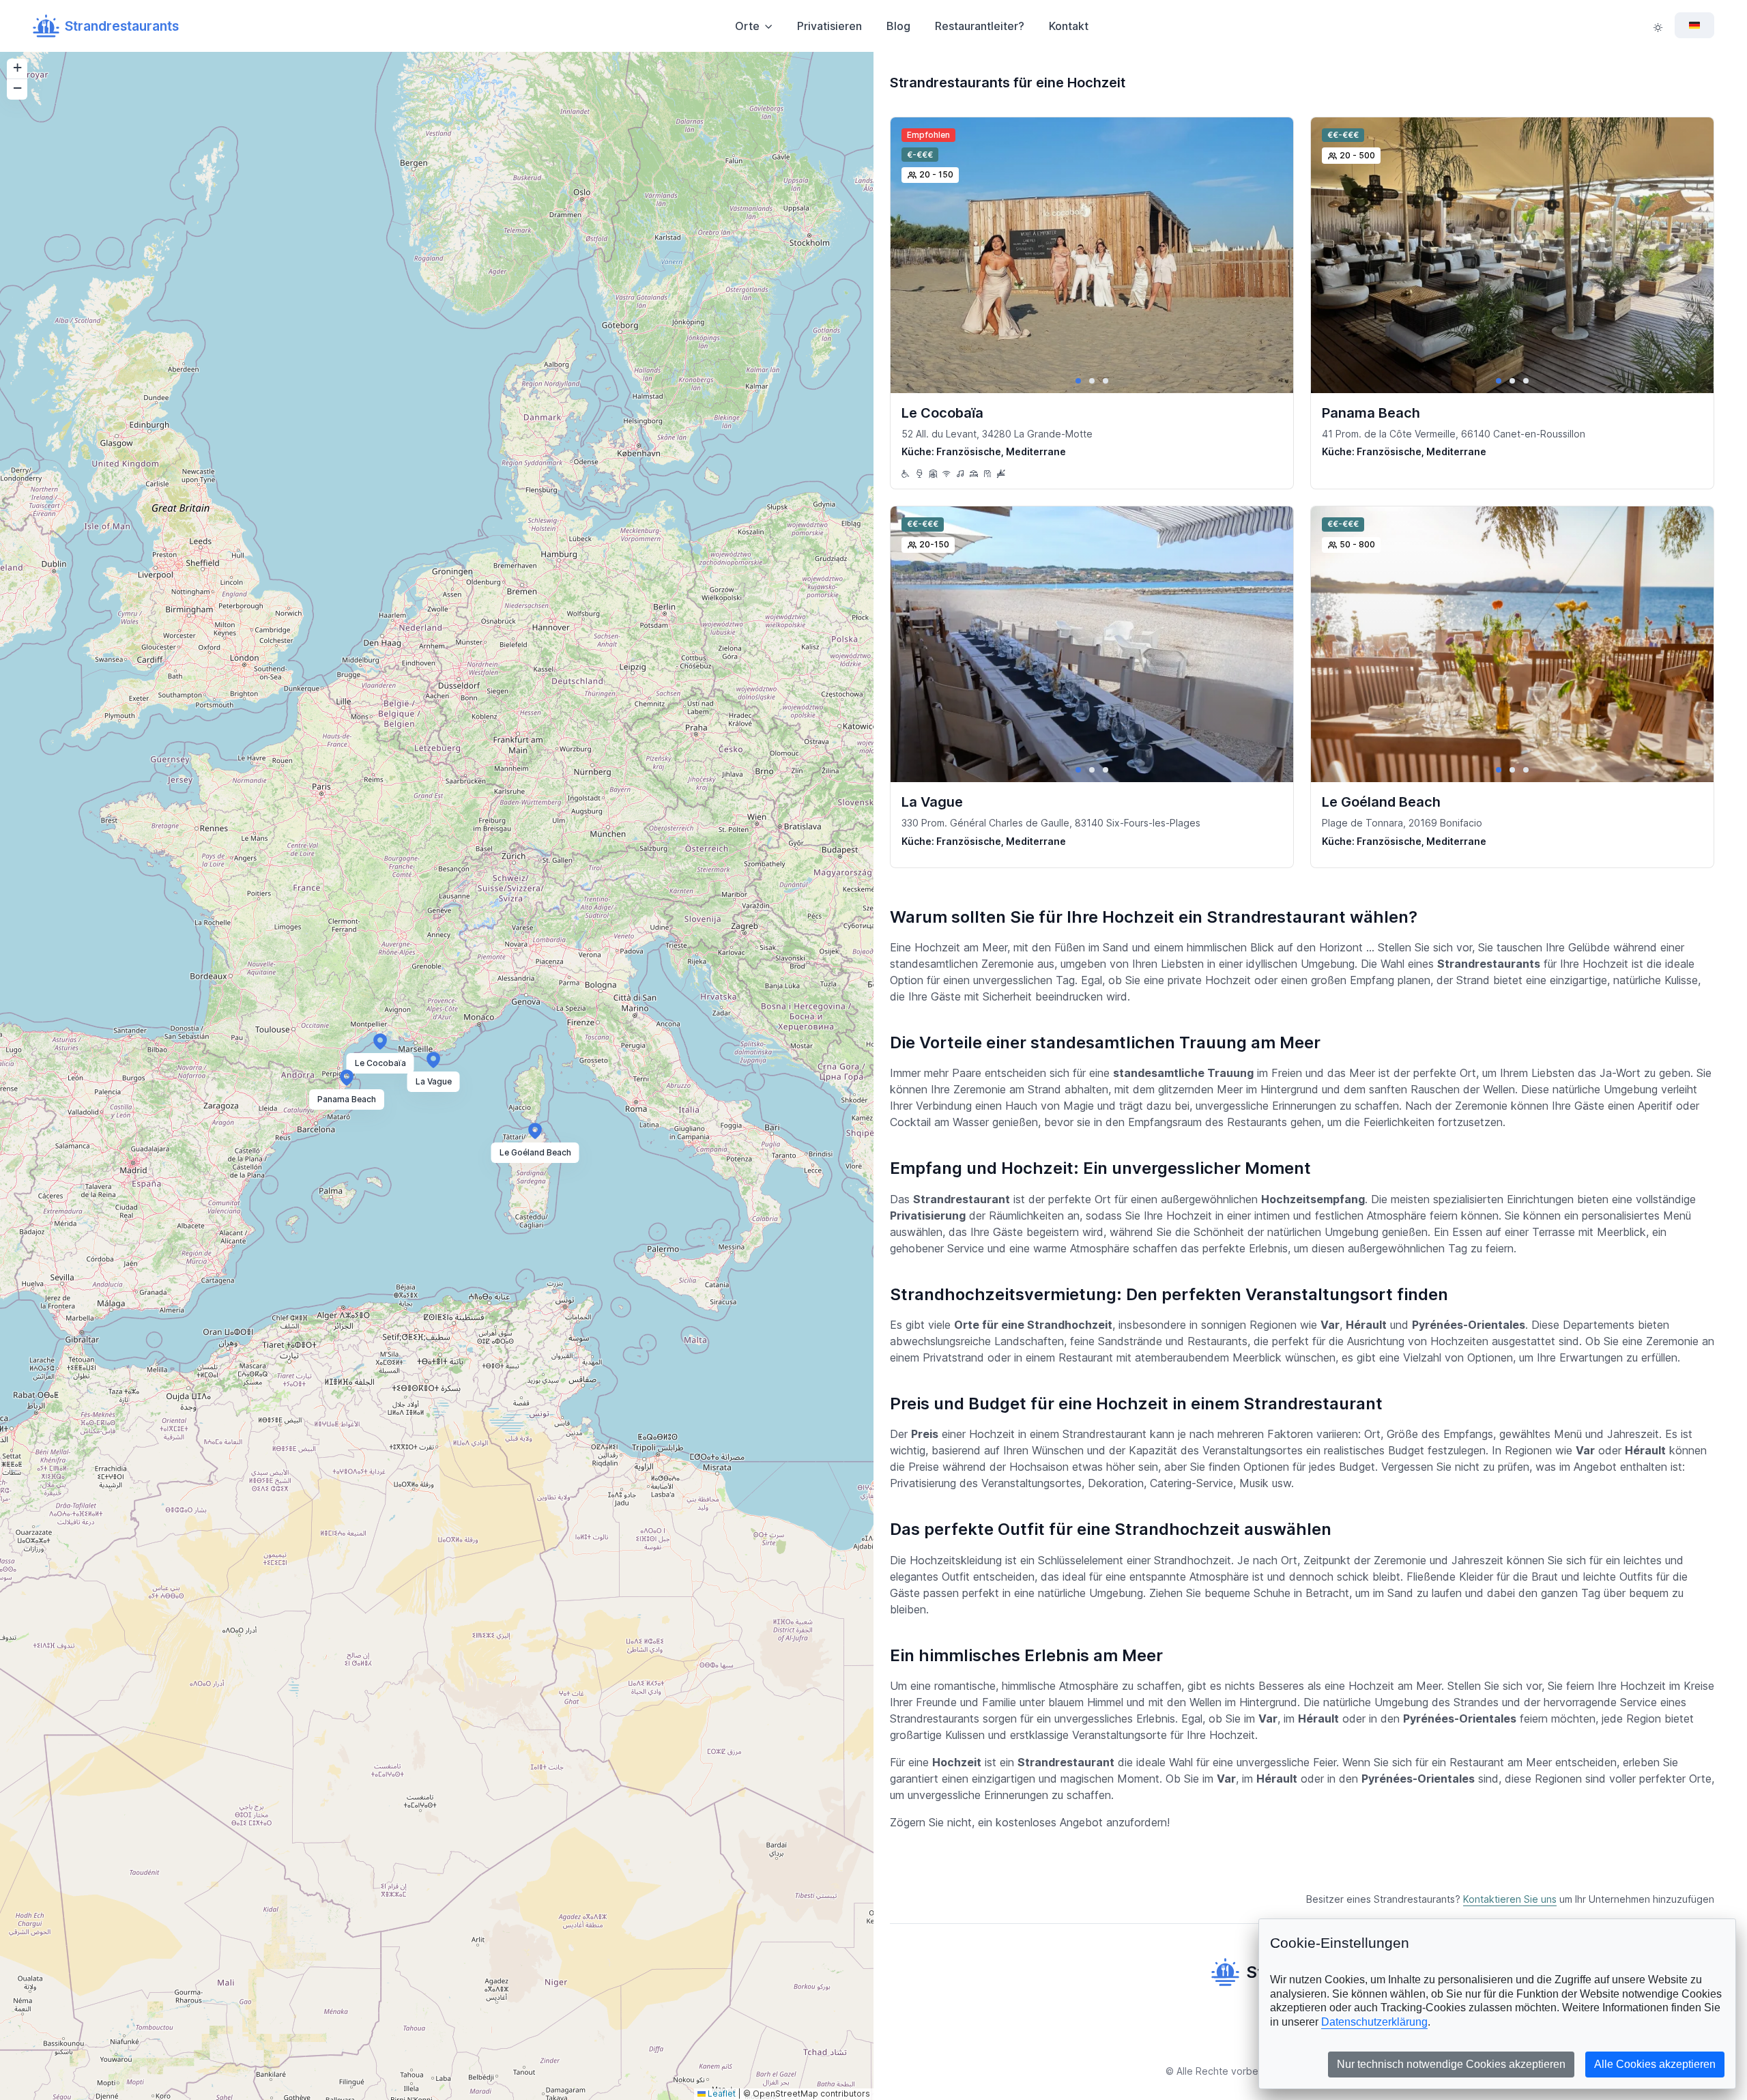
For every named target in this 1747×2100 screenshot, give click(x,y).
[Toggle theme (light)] (1658, 26)
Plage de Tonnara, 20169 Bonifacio (1402, 823)
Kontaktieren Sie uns (1510, 1899)
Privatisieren (829, 26)
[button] (380, 1040)
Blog (898, 26)
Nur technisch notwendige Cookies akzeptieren (1451, 2064)
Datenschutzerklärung (1374, 2022)
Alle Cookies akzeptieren (1655, 2064)
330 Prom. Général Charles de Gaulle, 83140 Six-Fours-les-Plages (1051, 823)
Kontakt (1069, 26)
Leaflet (721, 2094)
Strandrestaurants (122, 26)
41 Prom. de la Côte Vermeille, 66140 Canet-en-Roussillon (1454, 434)
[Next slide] (1271, 255)
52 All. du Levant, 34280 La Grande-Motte (997, 434)
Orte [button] (747, 26)
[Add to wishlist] (1271, 139)
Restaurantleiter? (980, 26)
